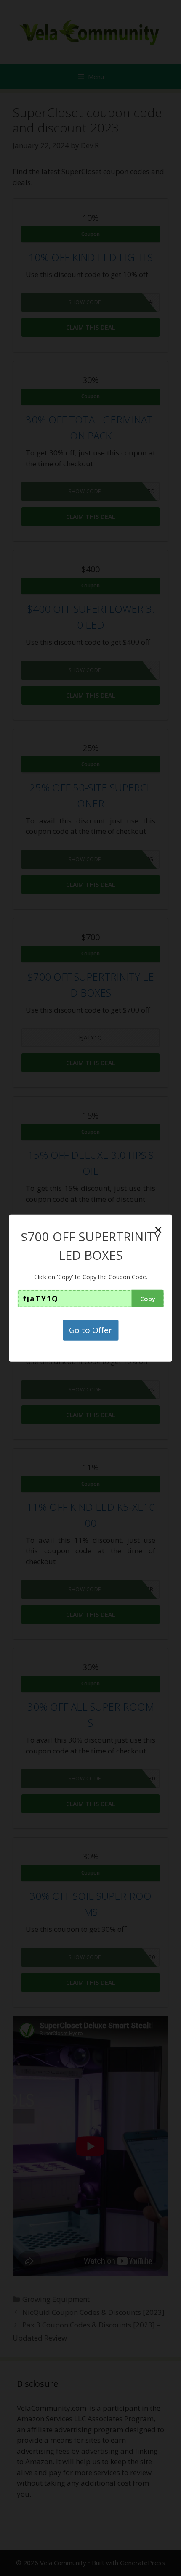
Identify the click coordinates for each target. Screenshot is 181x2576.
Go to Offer (90, 1330)
